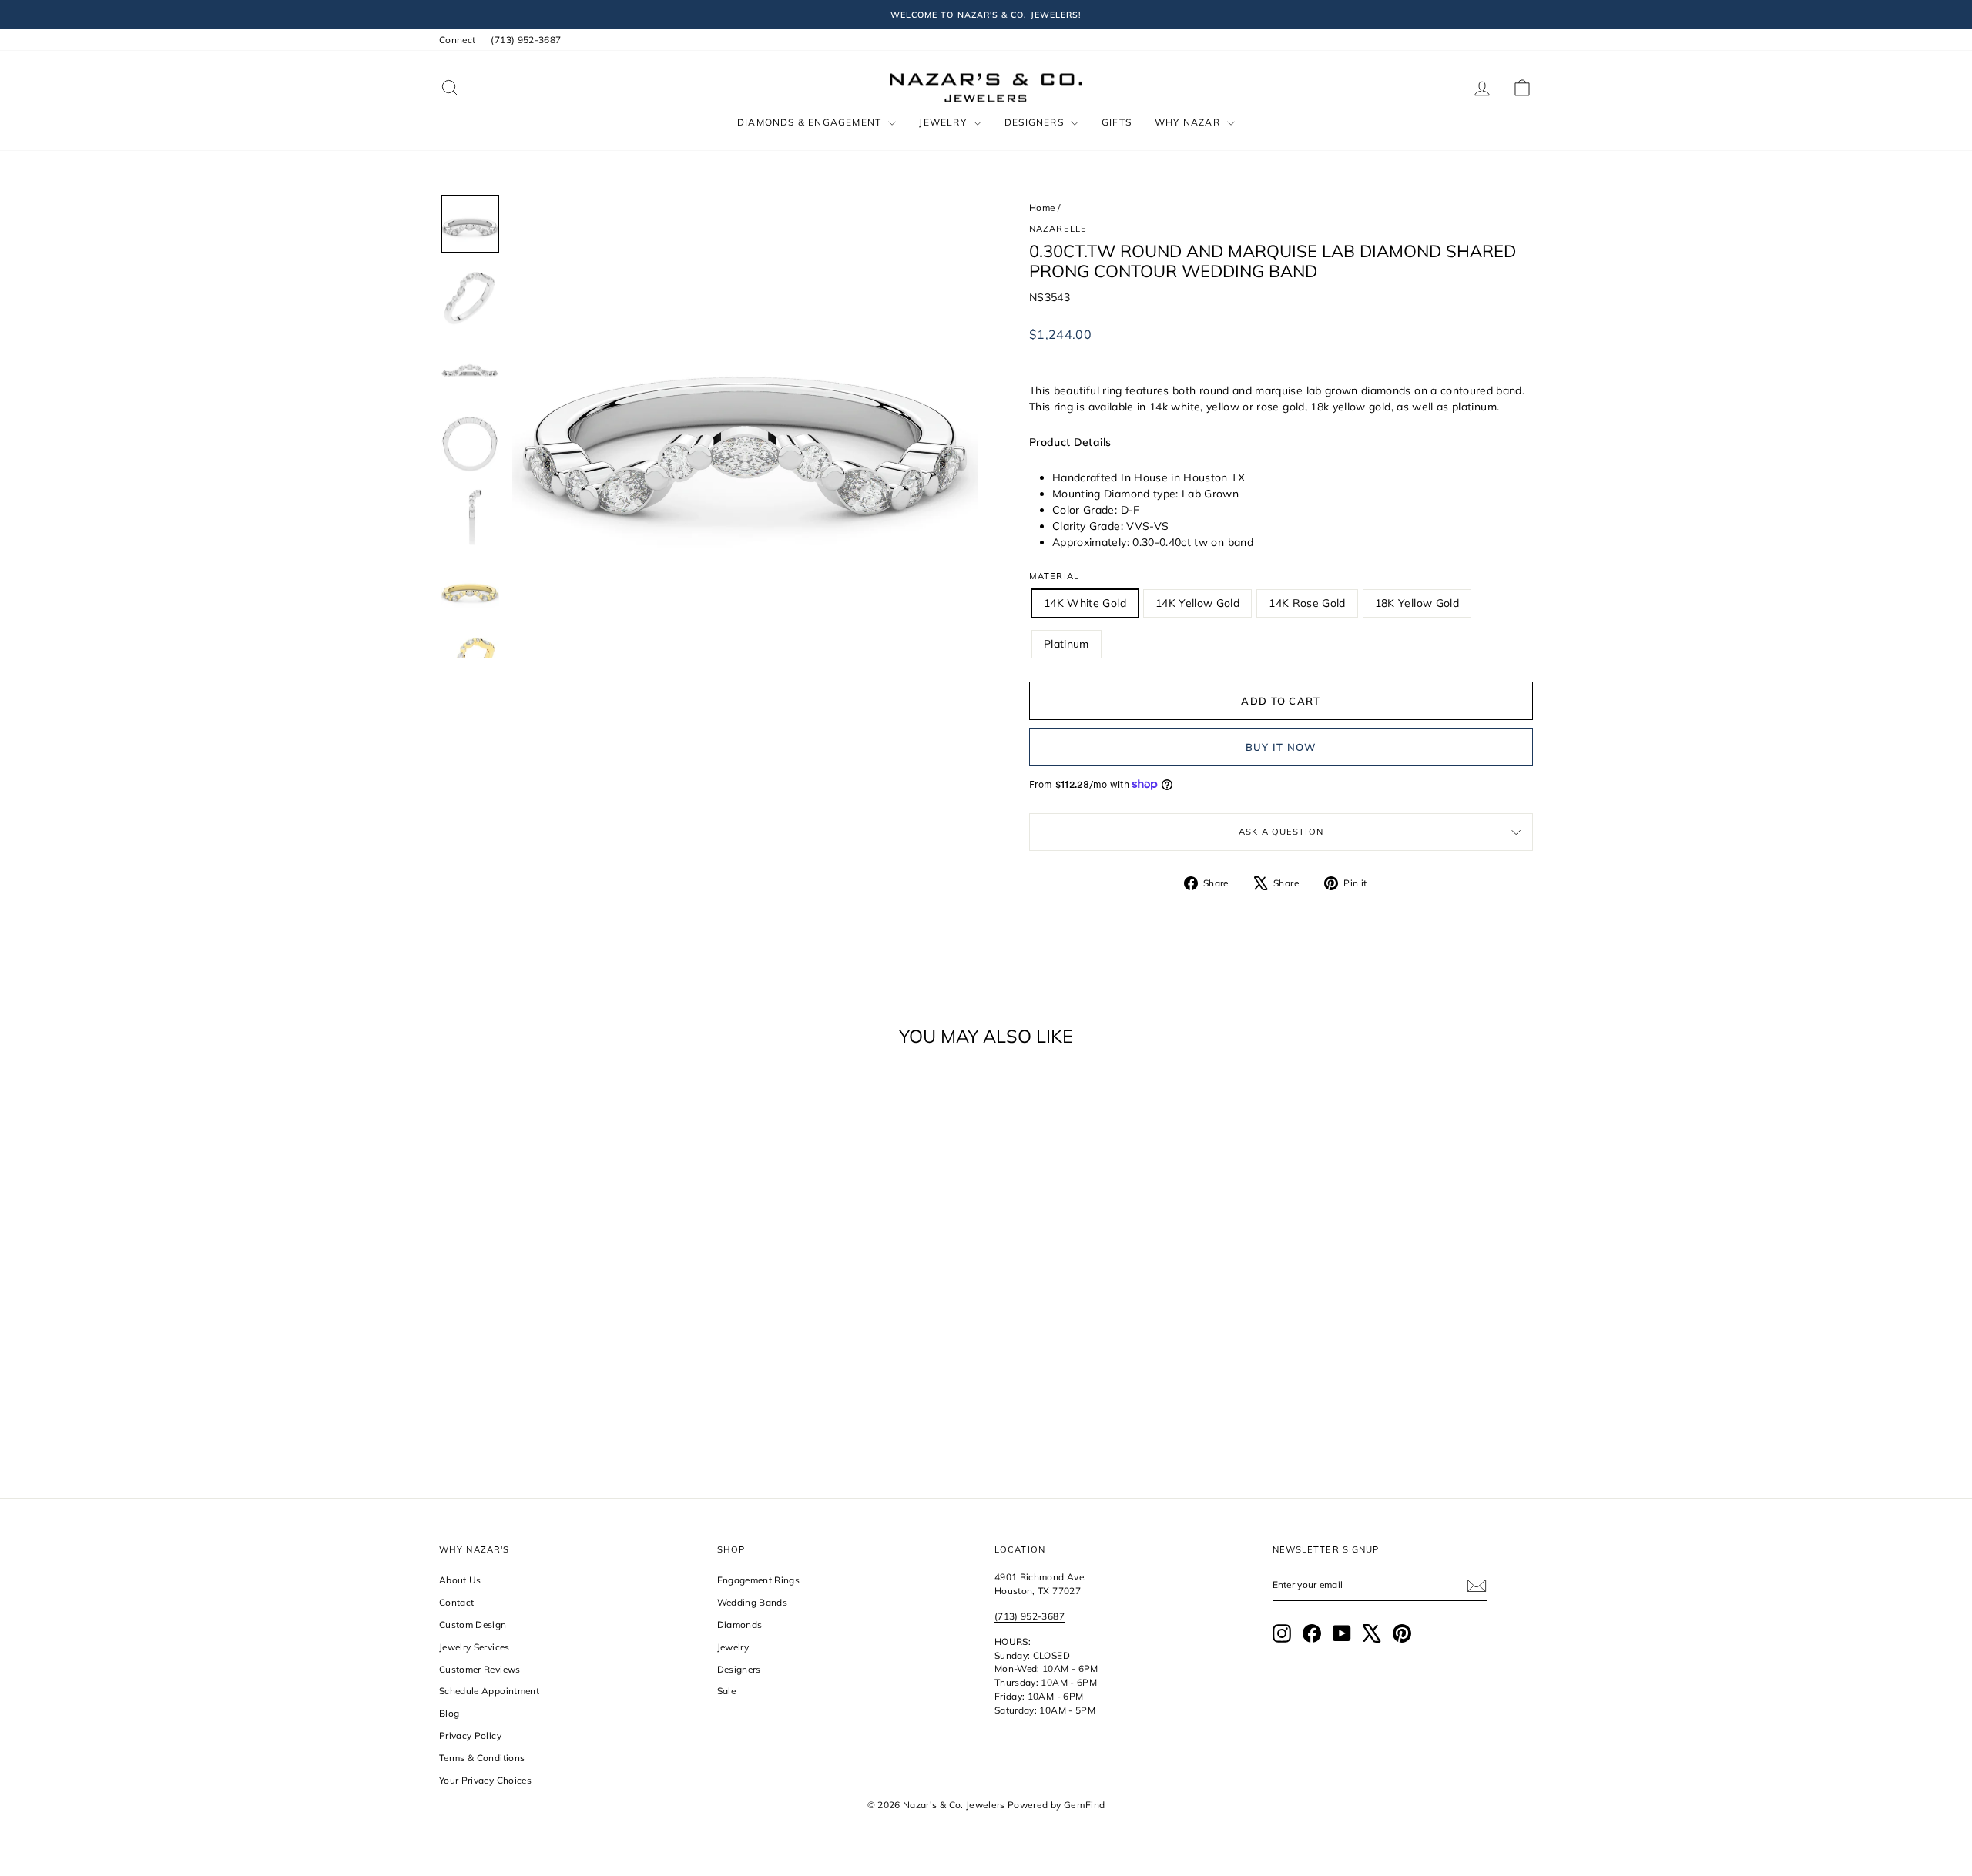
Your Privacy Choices (485, 1780)
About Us (460, 1580)
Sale (726, 1691)
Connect (457, 40)
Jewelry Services (475, 1647)
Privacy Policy (470, 1735)
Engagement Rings (759, 1580)
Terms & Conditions (482, 1758)
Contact (456, 1602)
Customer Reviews (480, 1669)
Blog (449, 1713)
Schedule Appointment (489, 1691)
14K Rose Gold (1307, 603)
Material (1054, 576)
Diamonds (740, 1625)
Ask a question (1281, 832)
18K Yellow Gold (1417, 603)
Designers (1036, 122)
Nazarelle (1058, 229)
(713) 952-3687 (526, 40)
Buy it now (1281, 747)
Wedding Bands (753, 1602)
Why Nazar (1189, 122)
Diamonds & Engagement (811, 122)
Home (1042, 208)
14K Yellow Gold (1197, 603)
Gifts (1117, 122)
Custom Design (473, 1625)
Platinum (1066, 644)
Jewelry (944, 122)
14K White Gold (1085, 603)
